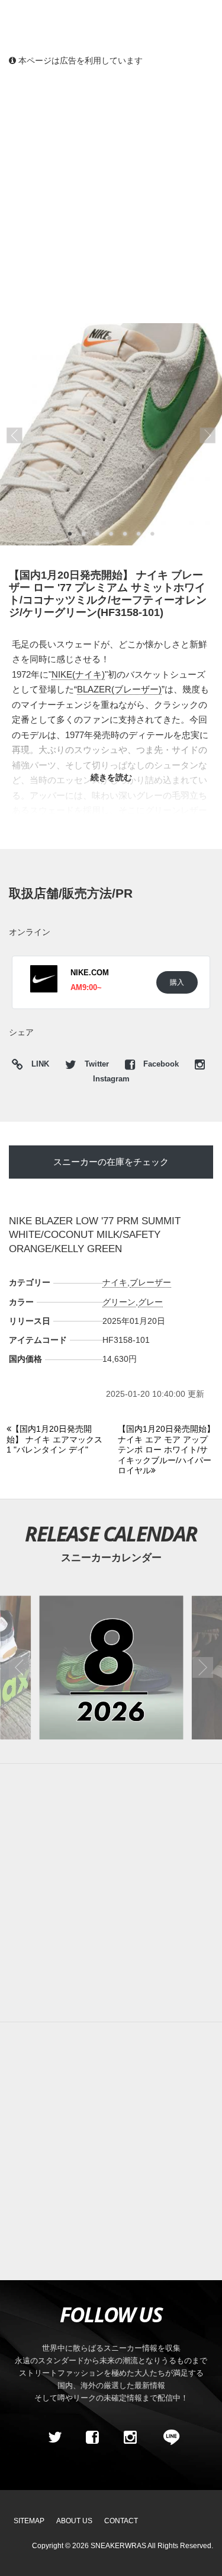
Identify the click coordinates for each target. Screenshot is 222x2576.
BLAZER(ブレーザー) (119, 689)
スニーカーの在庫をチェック (111, 1162)
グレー (150, 1302)
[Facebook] (92, 2437)
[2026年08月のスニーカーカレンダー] (111, 1667)
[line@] (168, 2437)
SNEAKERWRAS (118, 2546)
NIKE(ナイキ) (78, 674)
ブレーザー (150, 1282)
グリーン (119, 1302)
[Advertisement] (111, 194)
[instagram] (130, 2437)
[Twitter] (54, 2437)
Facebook (161, 1064)
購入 (177, 982)
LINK (37, 1066)
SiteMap (29, 2521)
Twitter (97, 1064)
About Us (74, 2521)
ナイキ (115, 1282)
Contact (121, 2521)
